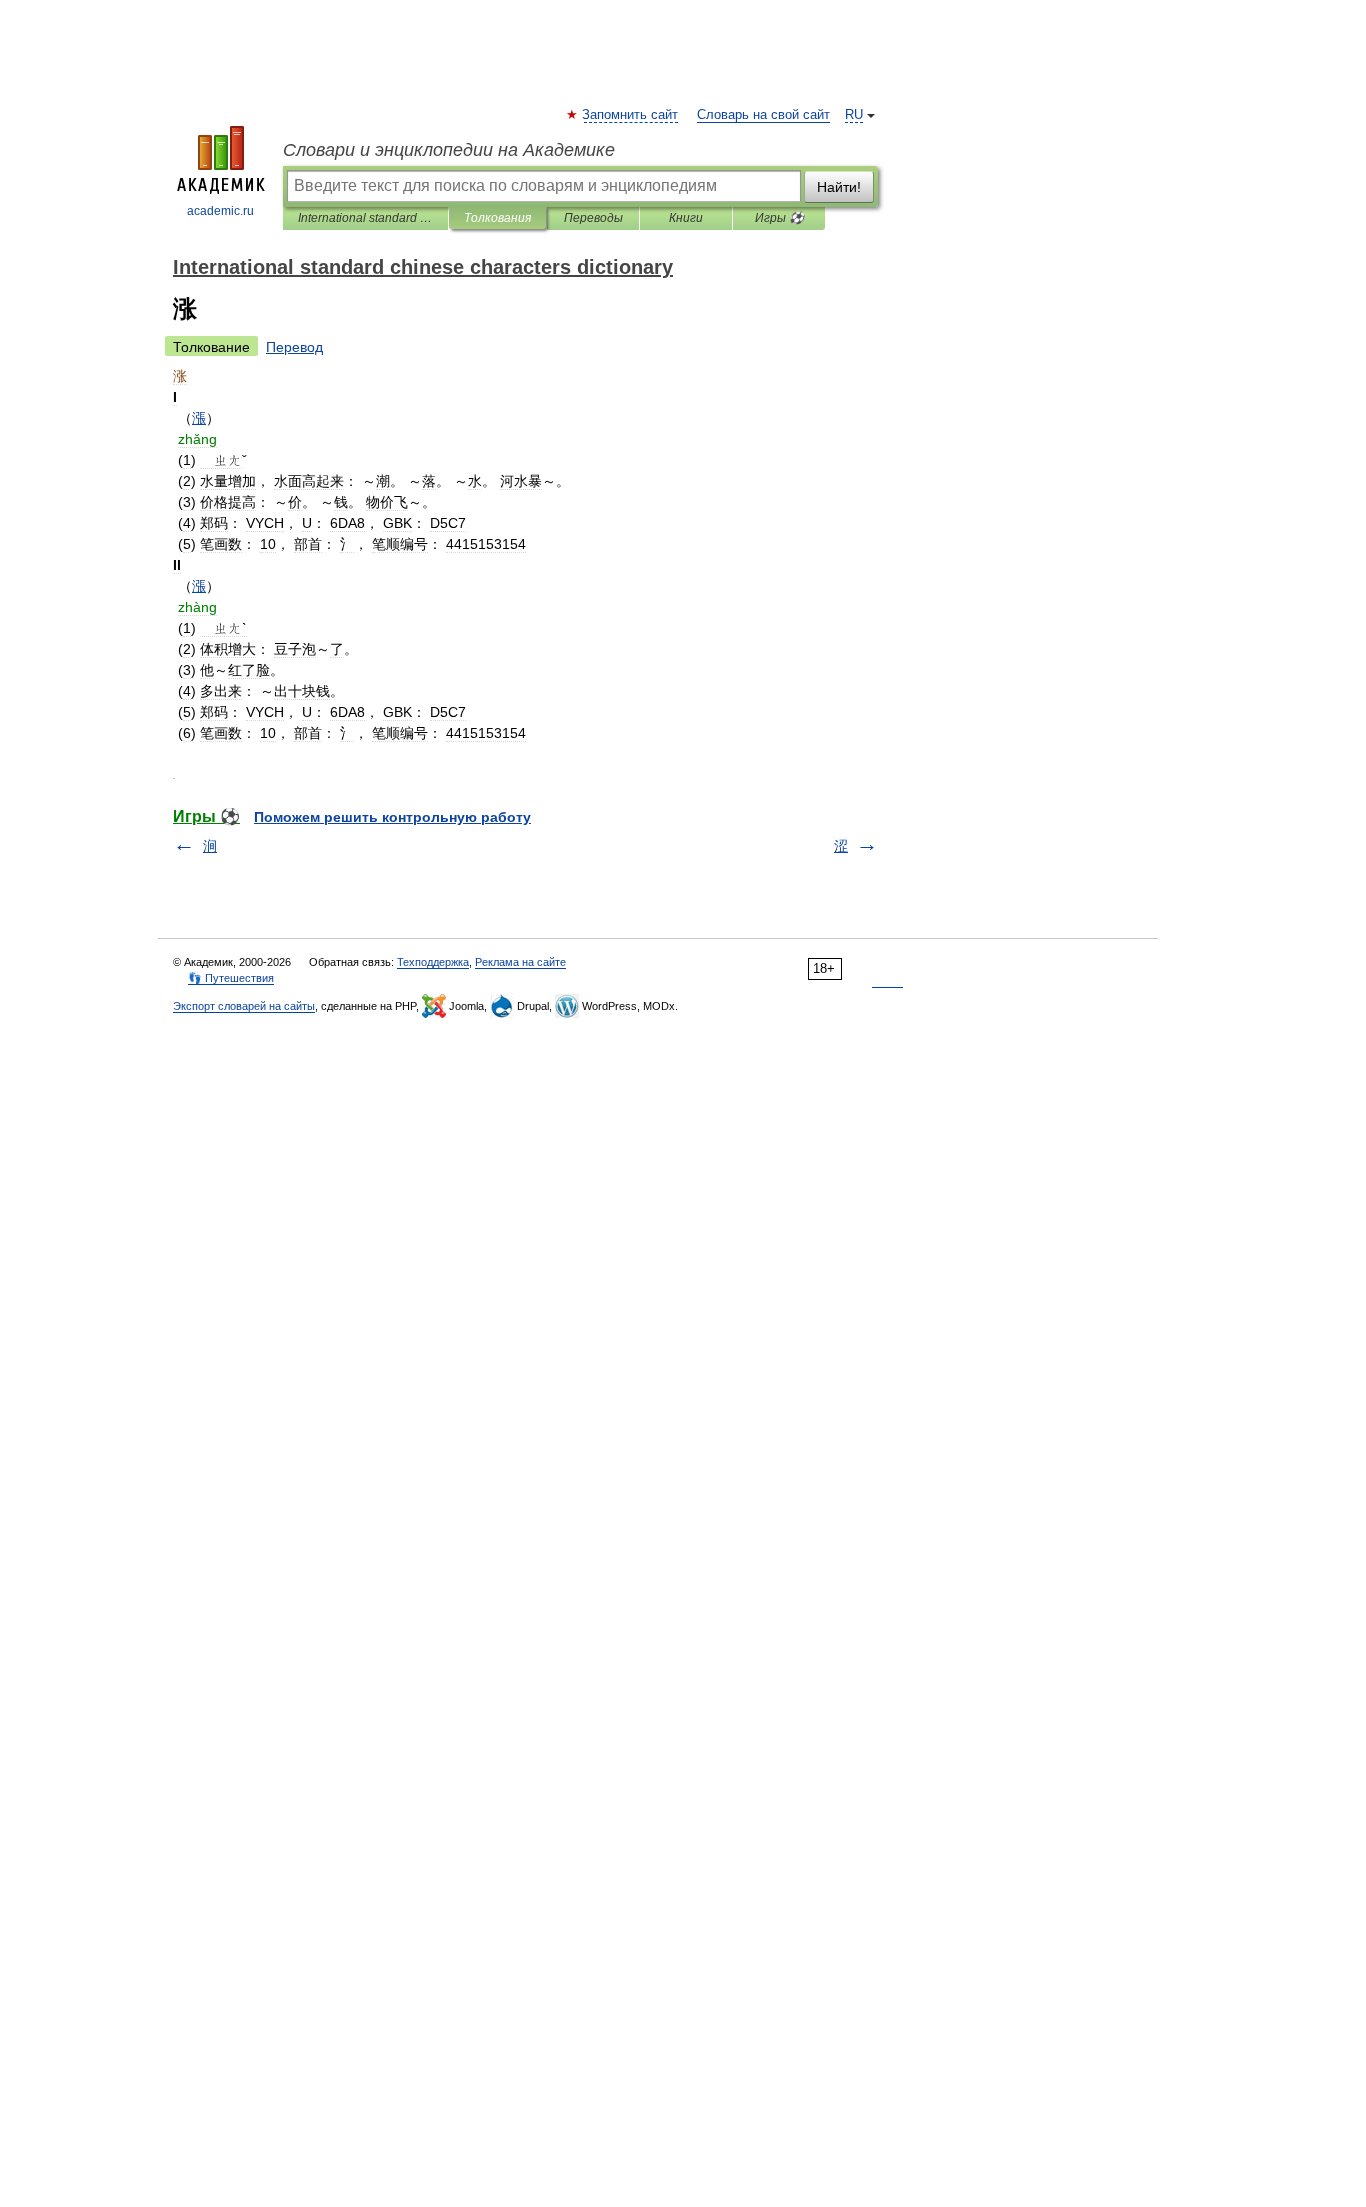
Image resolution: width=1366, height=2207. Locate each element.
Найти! (839, 187)
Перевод (294, 347)
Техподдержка (433, 962)
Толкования (497, 218)
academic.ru (220, 211)
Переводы (593, 218)
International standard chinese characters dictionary (365, 218)
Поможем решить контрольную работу (392, 817)
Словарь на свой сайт (763, 115)
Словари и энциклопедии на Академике (449, 150)
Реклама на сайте (520, 962)
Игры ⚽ (779, 218)
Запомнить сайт (631, 115)
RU (854, 115)
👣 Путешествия (231, 978)
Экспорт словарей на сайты (244, 1006)
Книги (686, 218)
